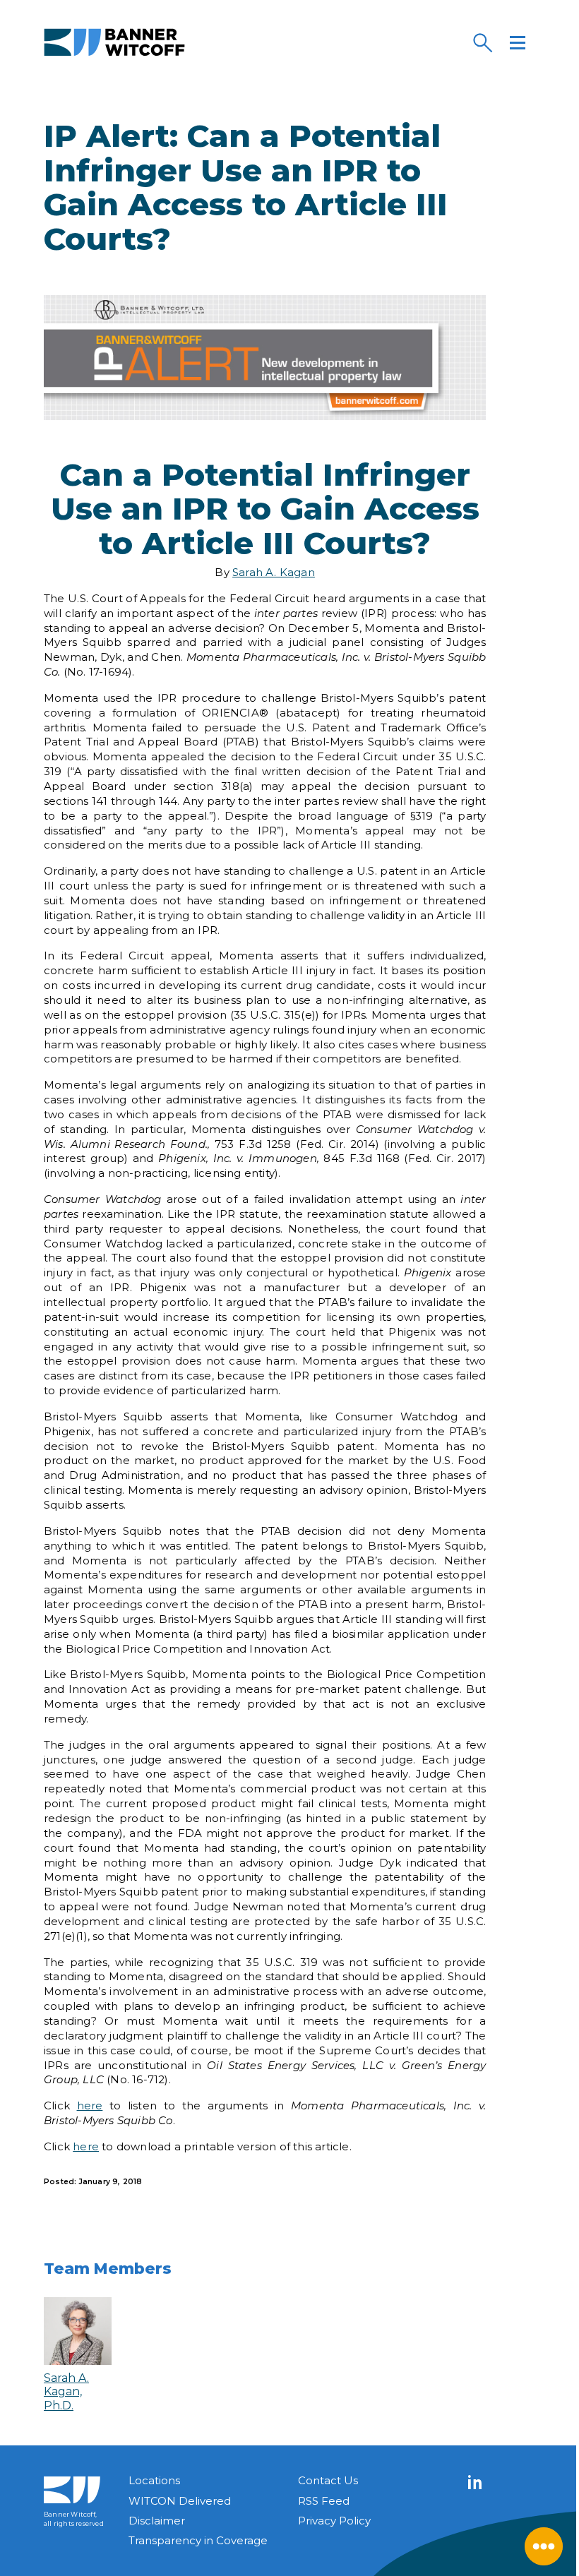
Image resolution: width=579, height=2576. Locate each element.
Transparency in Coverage (198, 2540)
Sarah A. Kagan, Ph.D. (66, 2392)
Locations (154, 2480)
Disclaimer (157, 2521)
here (90, 2105)
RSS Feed (324, 2501)
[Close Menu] (544, 2546)
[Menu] (518, 42)
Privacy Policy (334, 2521)
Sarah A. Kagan (274, 572)
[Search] (482, 42)
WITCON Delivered (180, 2501)
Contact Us (328, 2480)
